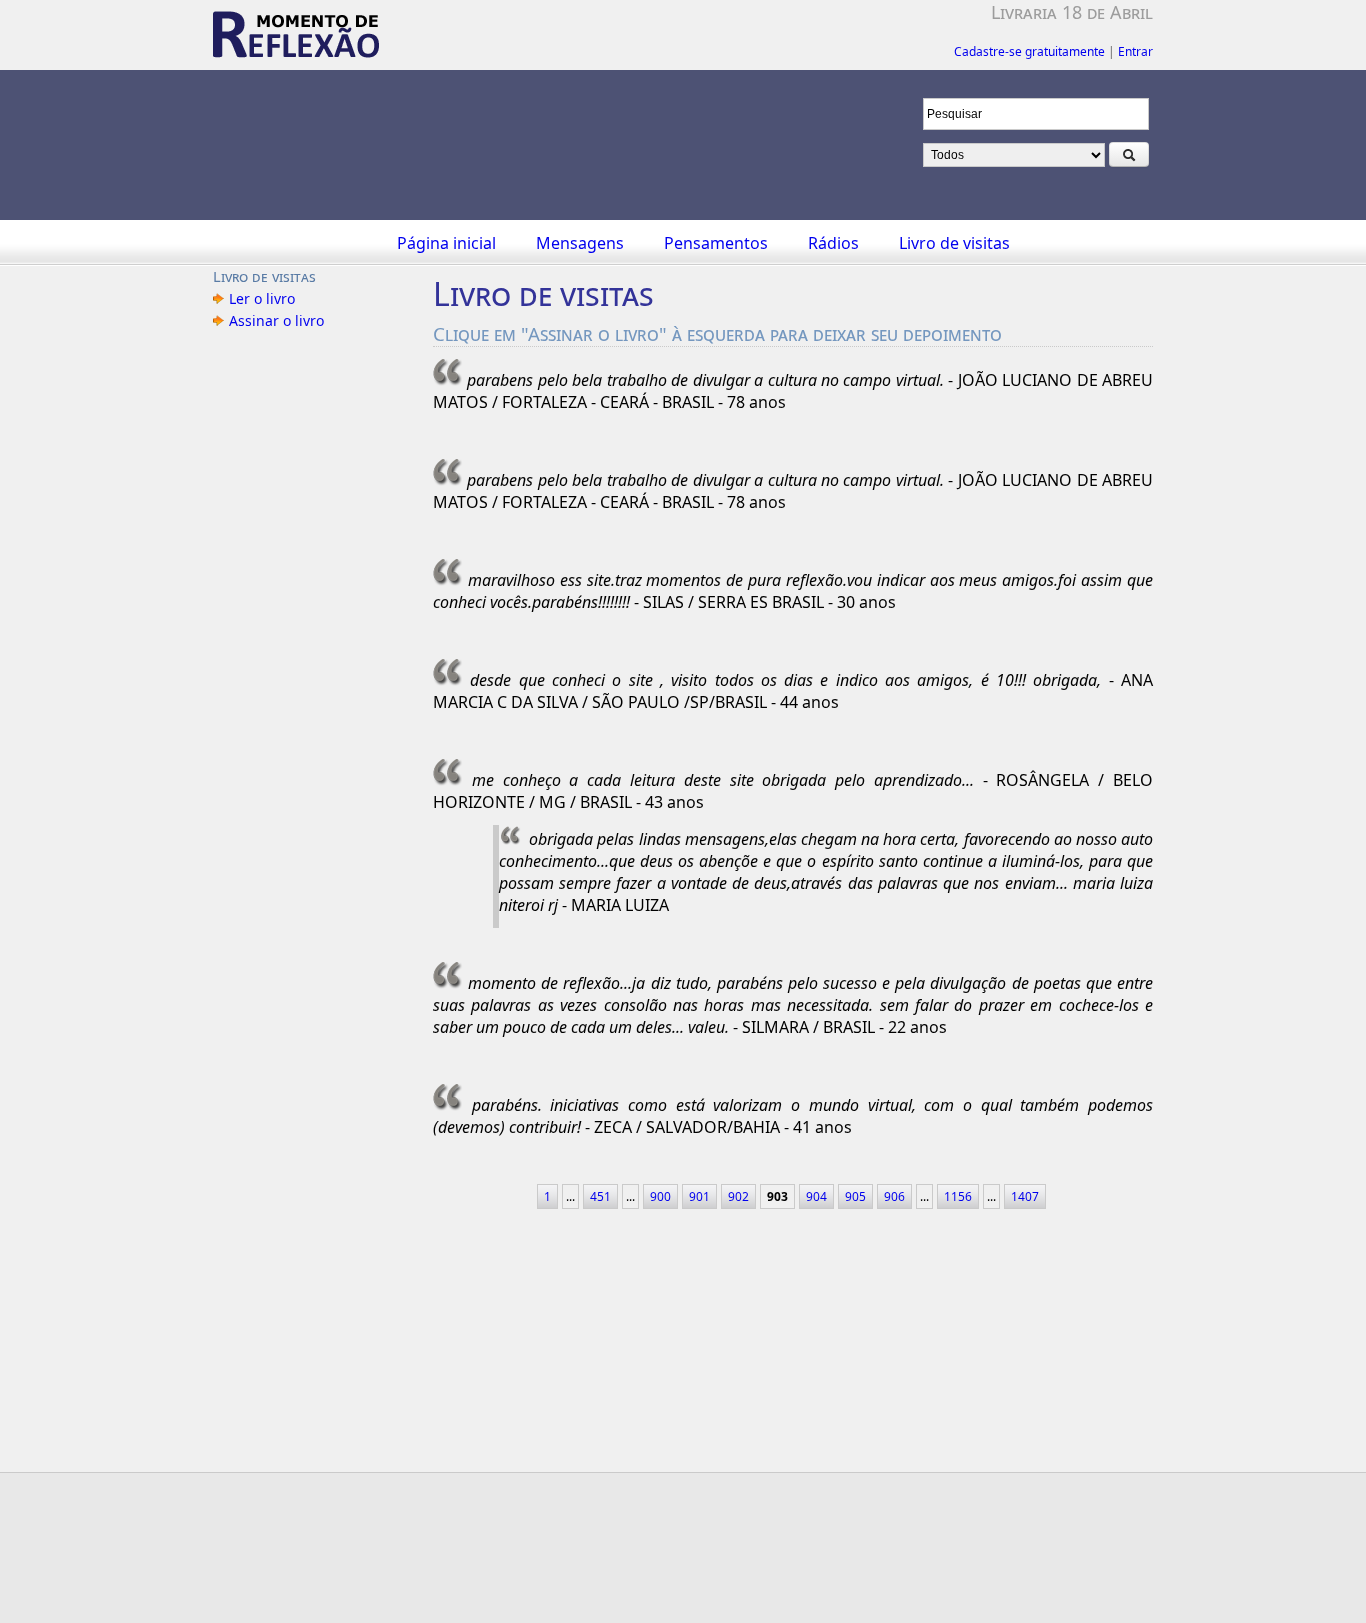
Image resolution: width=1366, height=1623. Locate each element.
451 (600, 1196)
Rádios (833, 243)
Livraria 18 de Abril (1072, 12)
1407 (1025, 1196)
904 (816, 1196)
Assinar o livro (276, 320)
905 (855, 1196)
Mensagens (580, 243)
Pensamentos (716, 243)
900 (660, 1196)
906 (894, 1196)
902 (738, 1196)
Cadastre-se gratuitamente (1029, 51)
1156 (958, 1196)
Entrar (1135, 51)
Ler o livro (262, 298)
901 (699, 1196)
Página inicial (446, 243)
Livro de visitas (954, 243)
